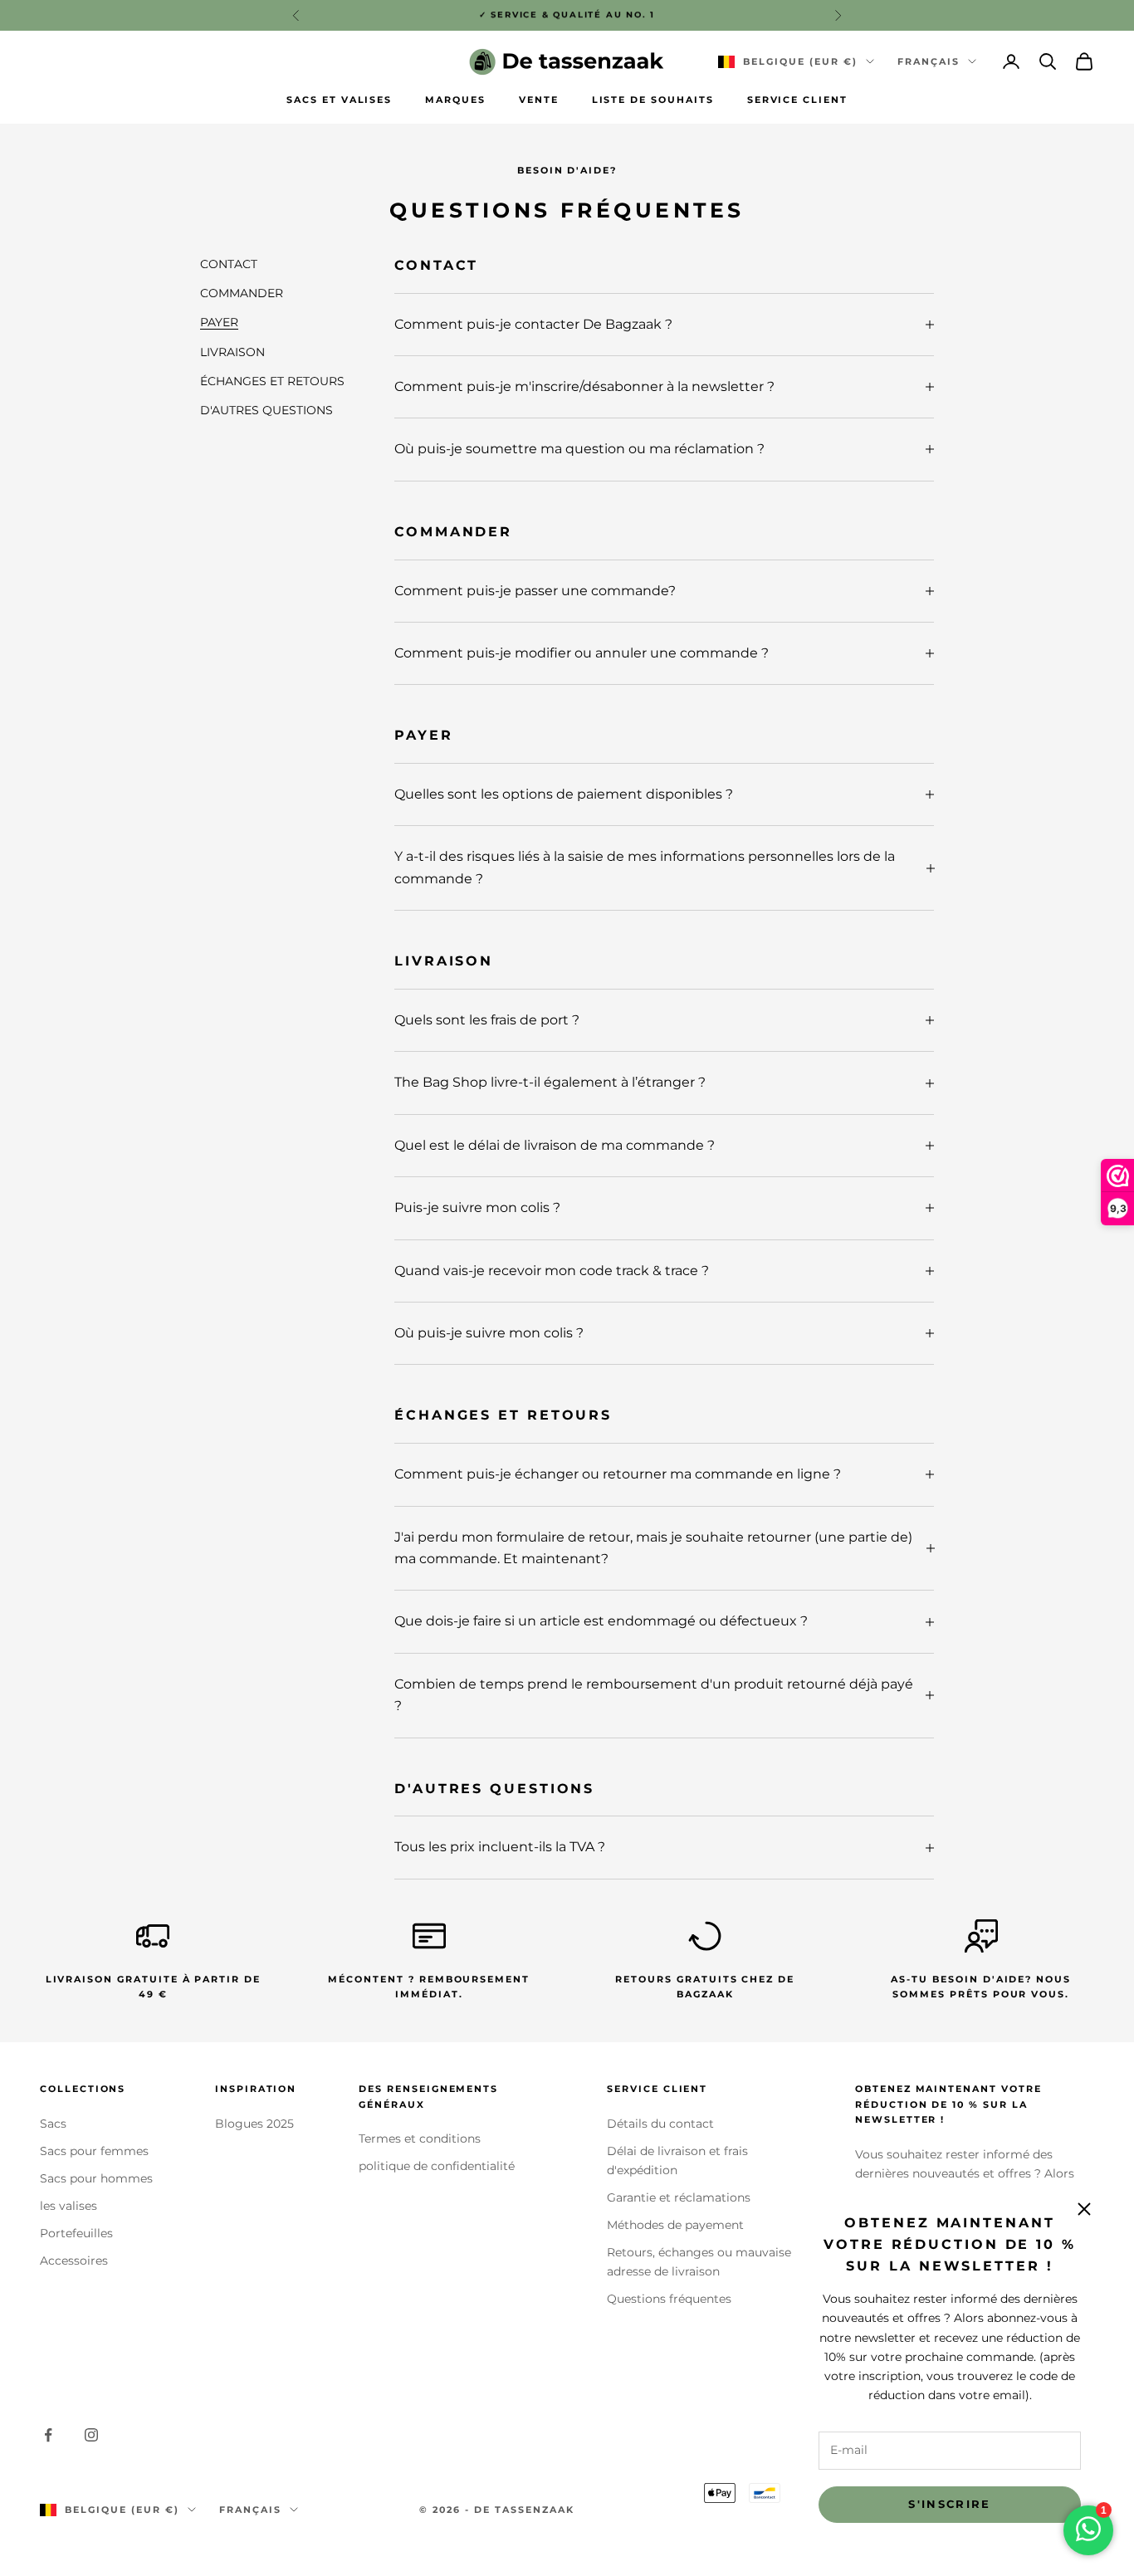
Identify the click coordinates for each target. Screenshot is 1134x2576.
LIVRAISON (232, 351)
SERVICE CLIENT (797, 100)
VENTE (539, 100)
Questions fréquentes (669, 2299)
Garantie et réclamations (679, 2197)
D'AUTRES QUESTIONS (266, 409)
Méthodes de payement (675, 2225)
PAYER (219, 322)
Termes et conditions (420, 2139)
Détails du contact (660, 2124)
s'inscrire (949, 2504)
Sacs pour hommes (96, 2178)
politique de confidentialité (437, 2166)
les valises (68, 2206)
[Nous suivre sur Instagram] (91, 2435)
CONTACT (229, 264)
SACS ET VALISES (339, 100)
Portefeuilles (76, 2233)
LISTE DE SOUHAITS (653, 100)
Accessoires (74, 2261)
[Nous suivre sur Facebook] (48, 2435)
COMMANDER (242, 293)
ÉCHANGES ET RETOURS (272, 380)
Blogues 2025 (254, 2124)
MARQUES (455, 100)
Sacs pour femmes (94, 2151)
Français (929, 61)
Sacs (53, 2124)
